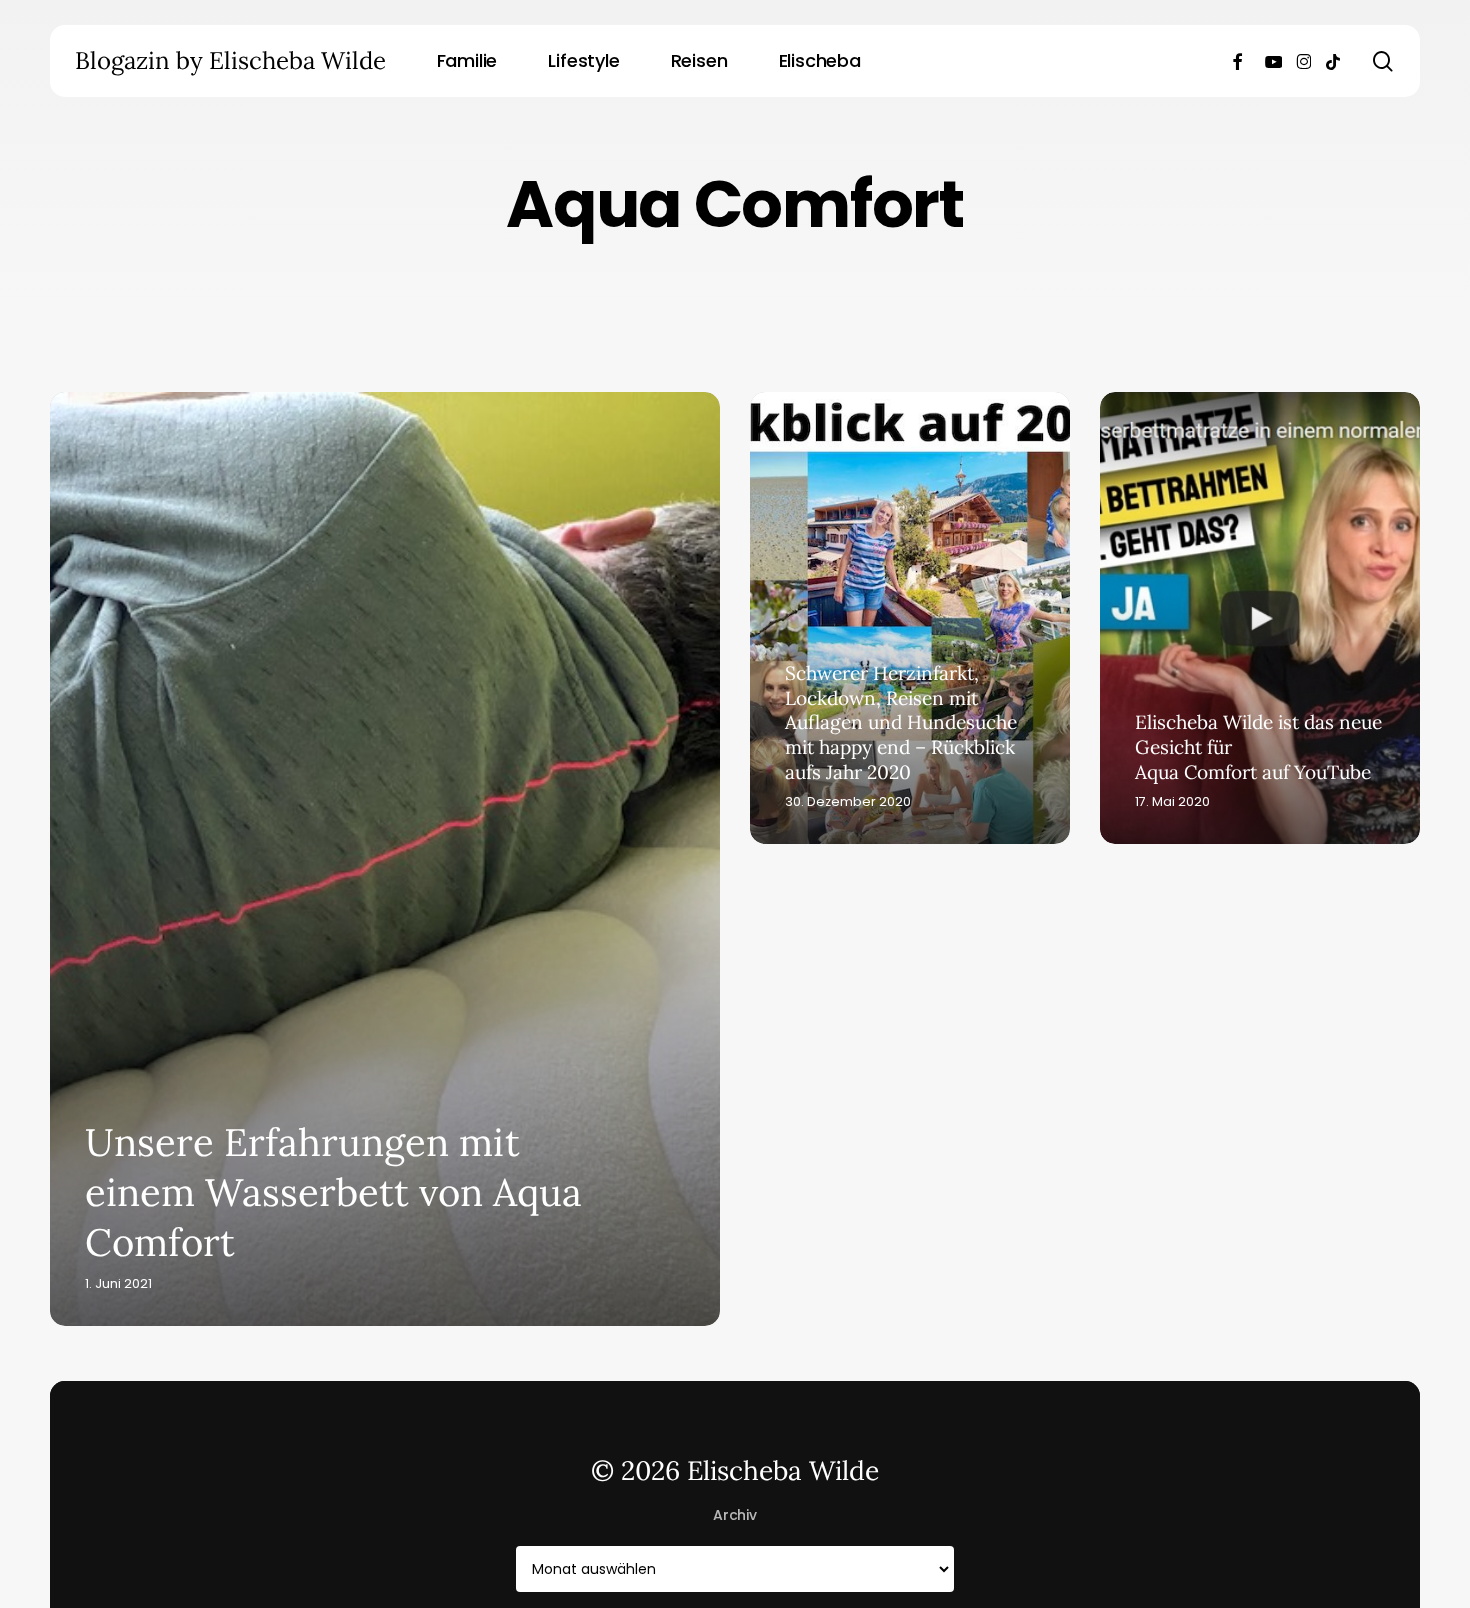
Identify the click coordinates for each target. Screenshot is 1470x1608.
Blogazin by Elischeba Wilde (230, 61)
